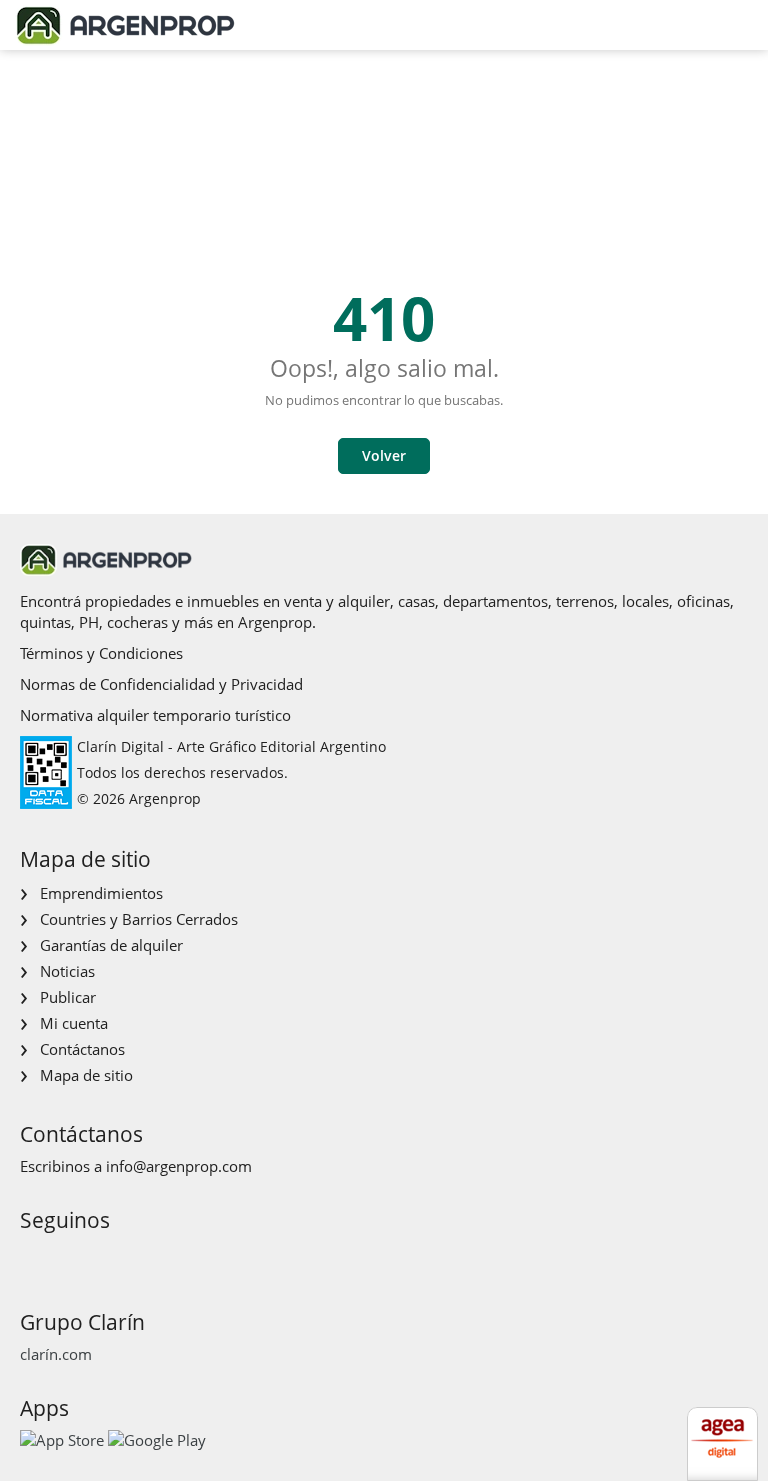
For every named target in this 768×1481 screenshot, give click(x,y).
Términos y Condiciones (101, 653)
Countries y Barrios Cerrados (139, 919)
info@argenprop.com (179, 1166)
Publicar (68, 997)
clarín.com (56, 1354)
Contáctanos (82, 1049)
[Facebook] (33, 1257)
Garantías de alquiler (111, 945)
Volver (384, 455)
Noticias (67, 971)
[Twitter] (129, 1257)
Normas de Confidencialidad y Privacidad (161, 684)
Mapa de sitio (86, 1075)
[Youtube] (97, 1257)
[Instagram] (65, 1257)
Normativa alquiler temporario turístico (155, 715)
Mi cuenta (74, 1023)
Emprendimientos (101, 893)
